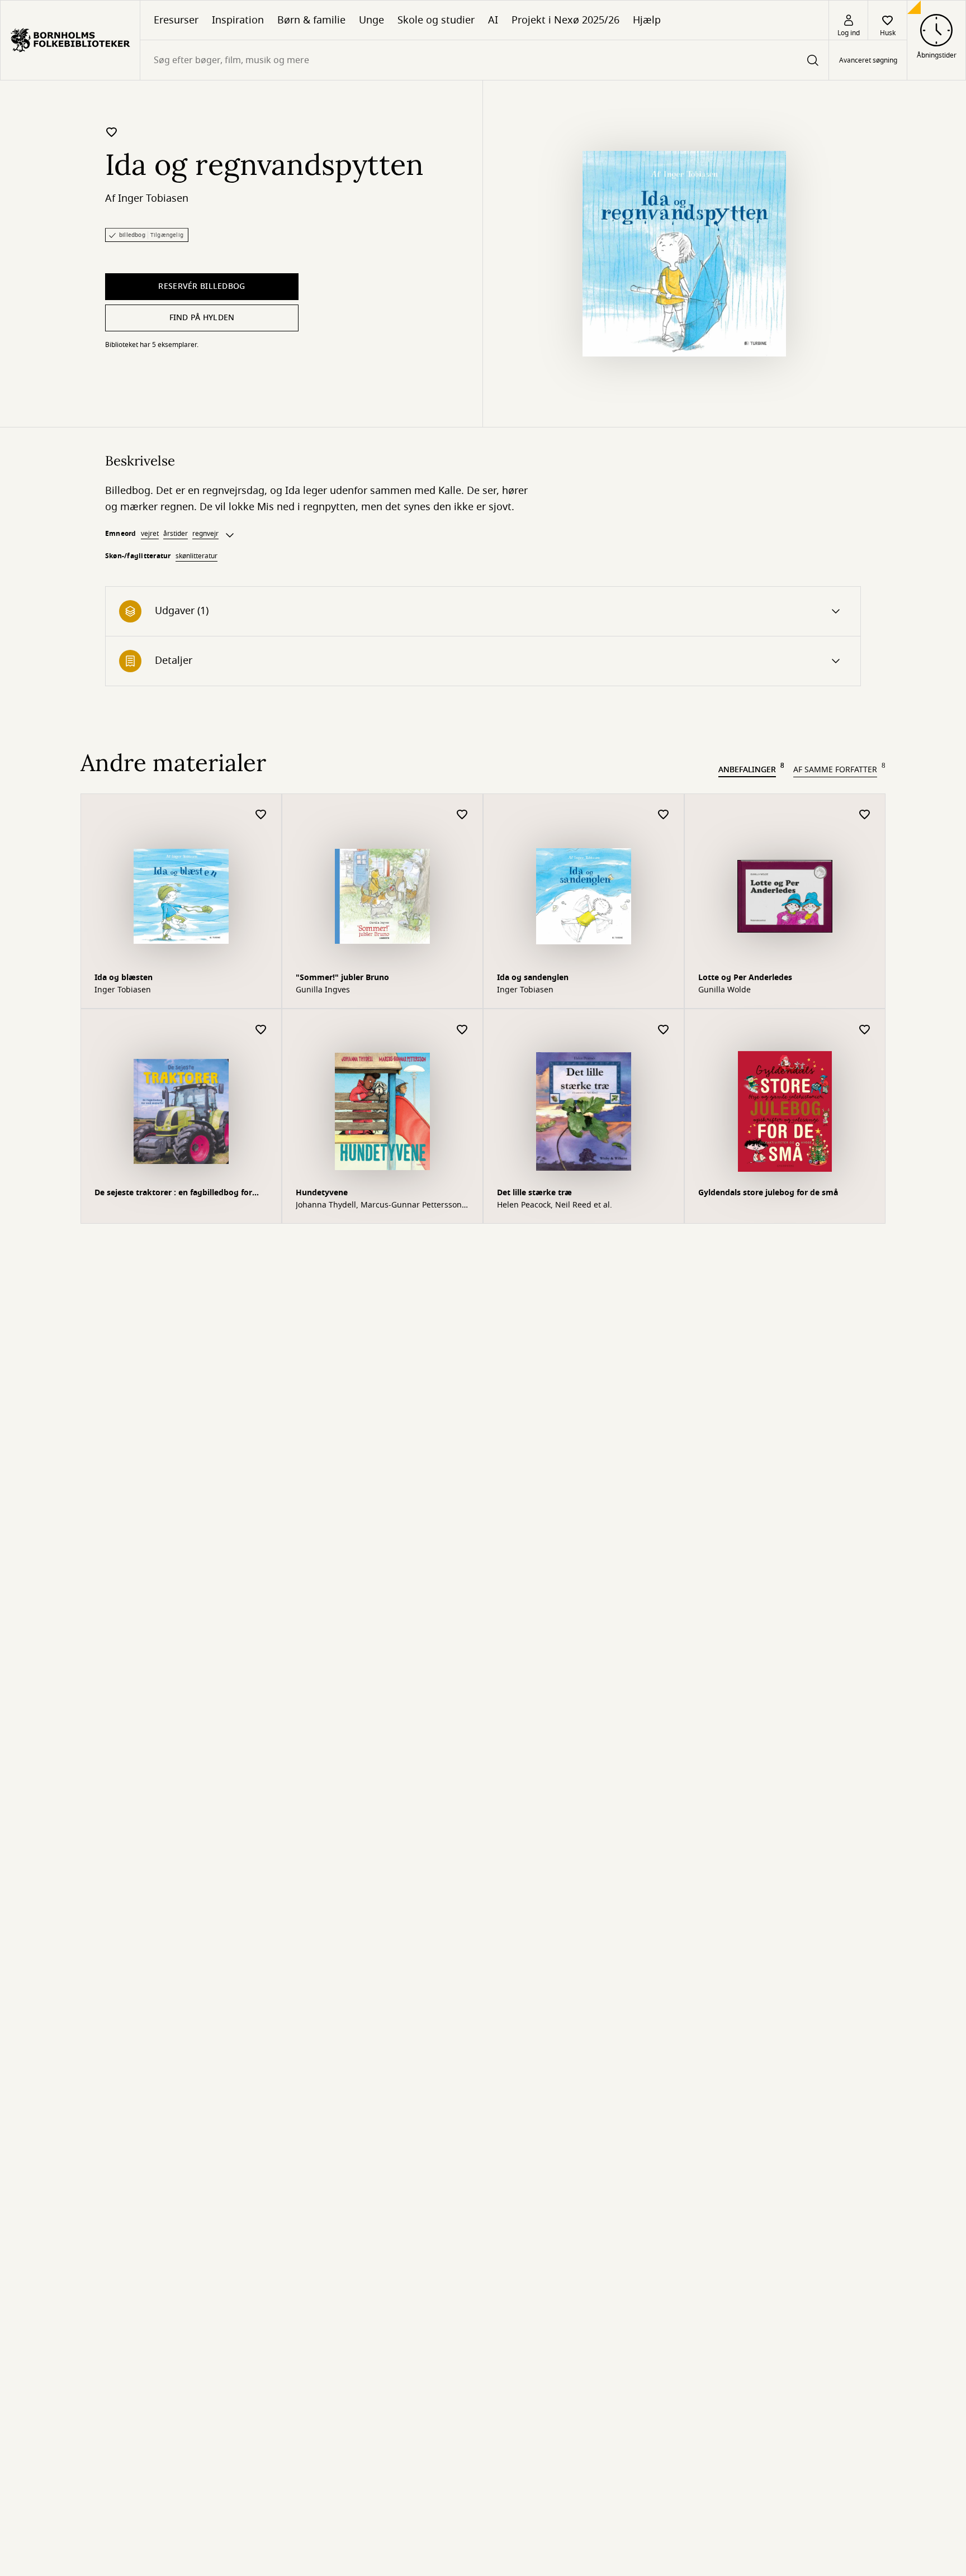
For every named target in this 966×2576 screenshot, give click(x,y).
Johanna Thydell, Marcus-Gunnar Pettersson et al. (379, 1205)
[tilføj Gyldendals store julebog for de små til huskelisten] (865, 1030)
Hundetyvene (322, 1193)
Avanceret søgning (868, 60)
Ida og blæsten (124, 978)
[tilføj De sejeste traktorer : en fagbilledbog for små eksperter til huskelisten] (261, 1030)
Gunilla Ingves (323, 990)
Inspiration (238, 20)
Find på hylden (202, 318)
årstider (176, 534)
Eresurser (176, 20)
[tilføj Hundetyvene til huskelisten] (462, 1030)
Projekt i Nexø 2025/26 (565, 20)
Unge (371, 20)
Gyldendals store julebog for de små (768, 1193)
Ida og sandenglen (533, 978)
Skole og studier (436, 20)
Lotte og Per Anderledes (745, 978)
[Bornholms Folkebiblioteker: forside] (70, 40)
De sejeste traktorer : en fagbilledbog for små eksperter (173, 1194)
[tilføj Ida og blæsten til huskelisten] (261, 815)
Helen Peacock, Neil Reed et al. (555, 1205)
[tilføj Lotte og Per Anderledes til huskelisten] (865, 815)
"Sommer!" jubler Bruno (342, 978)
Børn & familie (311, 20)
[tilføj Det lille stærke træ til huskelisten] (664, 1030)
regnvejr (205, 534)
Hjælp (647, 20)
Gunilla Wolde (724, 990)
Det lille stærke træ (534, 1193)
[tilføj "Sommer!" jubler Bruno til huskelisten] (462, 815)
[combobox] (484, 60)
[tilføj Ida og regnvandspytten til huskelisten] (112, 132)
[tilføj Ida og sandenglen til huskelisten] (664, 815)
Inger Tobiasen (153, 198)
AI (493, 20)
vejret (150, 534)
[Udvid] (230, 535)
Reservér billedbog (202, 286)
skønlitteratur (196, 556)
